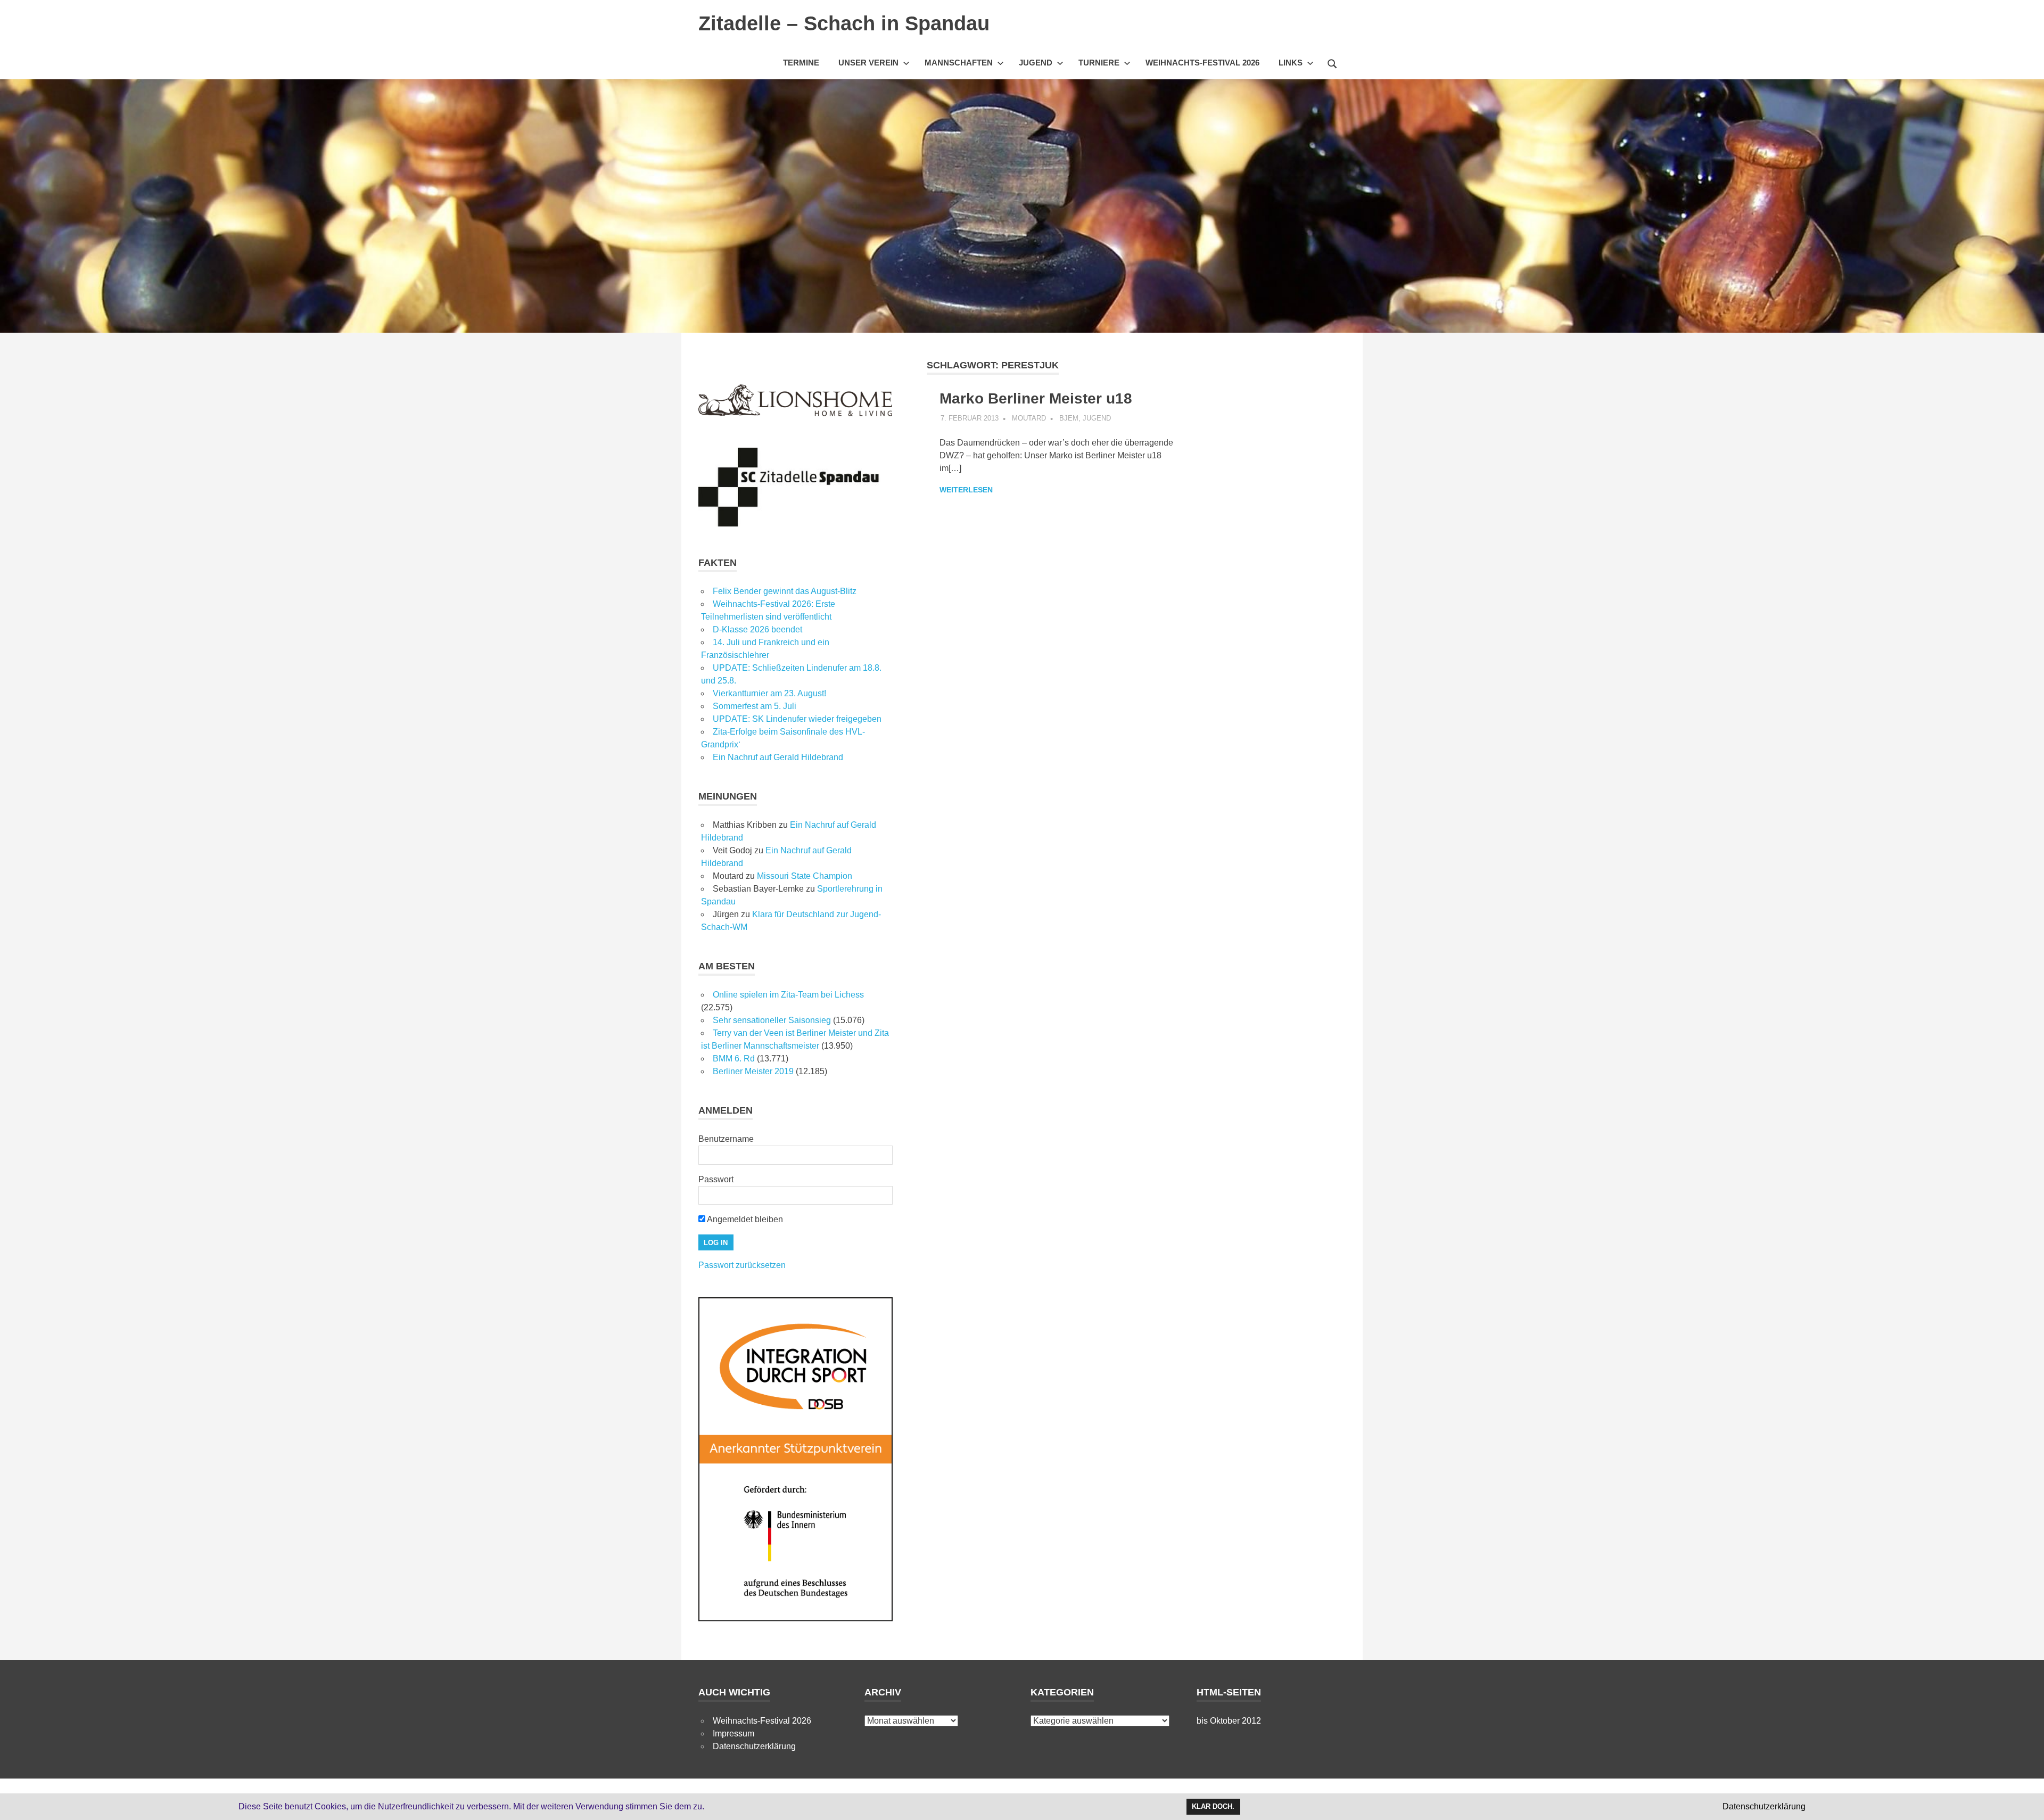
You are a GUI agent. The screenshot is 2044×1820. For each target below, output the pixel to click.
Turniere (1099, 63)
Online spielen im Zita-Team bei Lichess (788, 995)
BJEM (1069, 418)
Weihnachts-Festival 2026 (1202, 63)
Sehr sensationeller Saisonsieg (772, 1020)
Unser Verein (868, 63)
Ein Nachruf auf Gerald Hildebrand (778, 757)
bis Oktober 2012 (1229, 1721)
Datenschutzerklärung (754, 1746)
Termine (801, 63)
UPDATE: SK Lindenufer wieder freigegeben (797, 719)
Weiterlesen (966, 490)
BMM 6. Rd (734, 1059)
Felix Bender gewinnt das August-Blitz (785, 591)
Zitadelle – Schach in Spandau (844, 23)
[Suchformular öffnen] (1332, 62)
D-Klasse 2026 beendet (757, 629)
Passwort (716, 1179)
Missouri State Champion (805, 876)
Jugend (1036, 63)
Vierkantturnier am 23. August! (769, 693)
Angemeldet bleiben (744, 1219)
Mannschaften (959, 63)
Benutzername (726, 1139)
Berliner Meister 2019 (753, 1071)
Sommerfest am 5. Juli (755, 706)
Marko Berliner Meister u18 (1036, 398)
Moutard (1029, 418)
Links (1291, 63)
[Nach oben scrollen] (2025, 1801)
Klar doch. (1213, 1806)
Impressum (733, 1733)
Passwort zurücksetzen (742, 1265)
